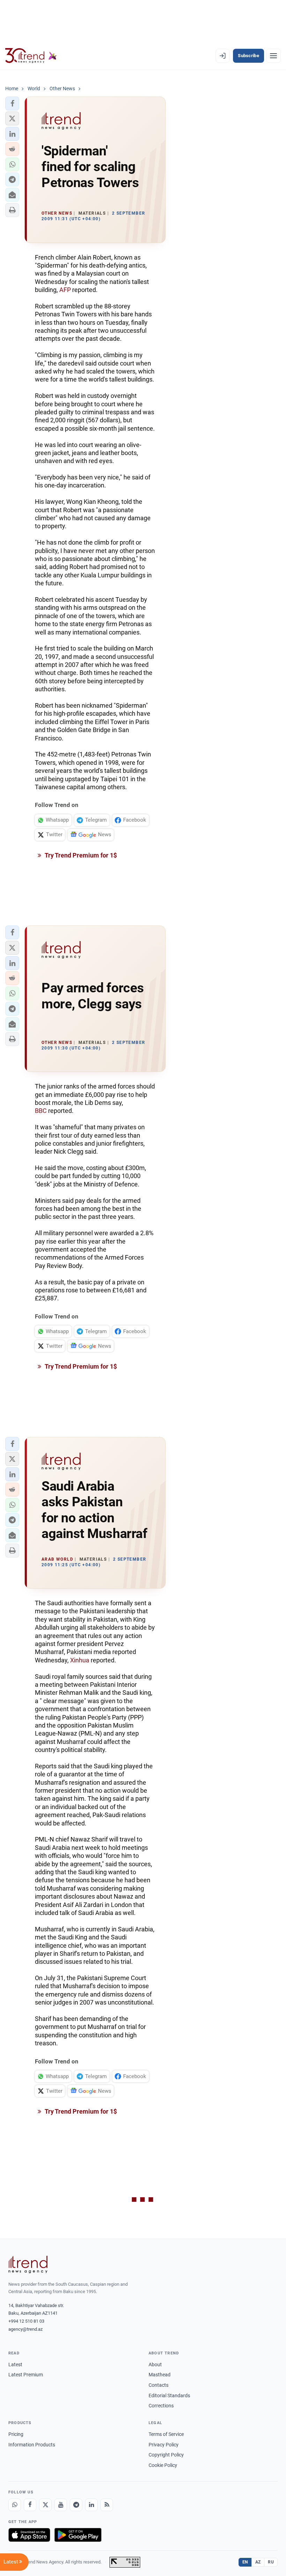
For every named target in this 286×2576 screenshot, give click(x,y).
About (155, 2364)
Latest (15, 2364)
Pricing (16, 2434)
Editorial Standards (169, 2396)
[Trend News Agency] (28, 2264)
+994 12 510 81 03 (26, 2321)
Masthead (160, 2375)
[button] (12, 103)
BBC (41, 1111)
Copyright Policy (166, 2455)
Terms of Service (166, 2434)
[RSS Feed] (107, 2505)
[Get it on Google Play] (78, 2535)
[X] (45, 2505)
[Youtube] (61, 2505)
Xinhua (80, 1660)
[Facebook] (30, 2505)
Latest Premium (26, 2375)
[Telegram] (76, 2505)
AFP (65, 290)
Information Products (32, 2445)
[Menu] (273, 56)
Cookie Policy (163, 2465)
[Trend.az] (31, 56)
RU (271, 2562)
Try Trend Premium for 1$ (80, 855)
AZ (258, 2562)
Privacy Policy (164, 2445)
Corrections (161, 2406)
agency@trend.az (25, 2329)
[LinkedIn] (91, 2505)
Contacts (159, 2385)
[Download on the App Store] (29, 2535)
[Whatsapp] (15, 2505)
